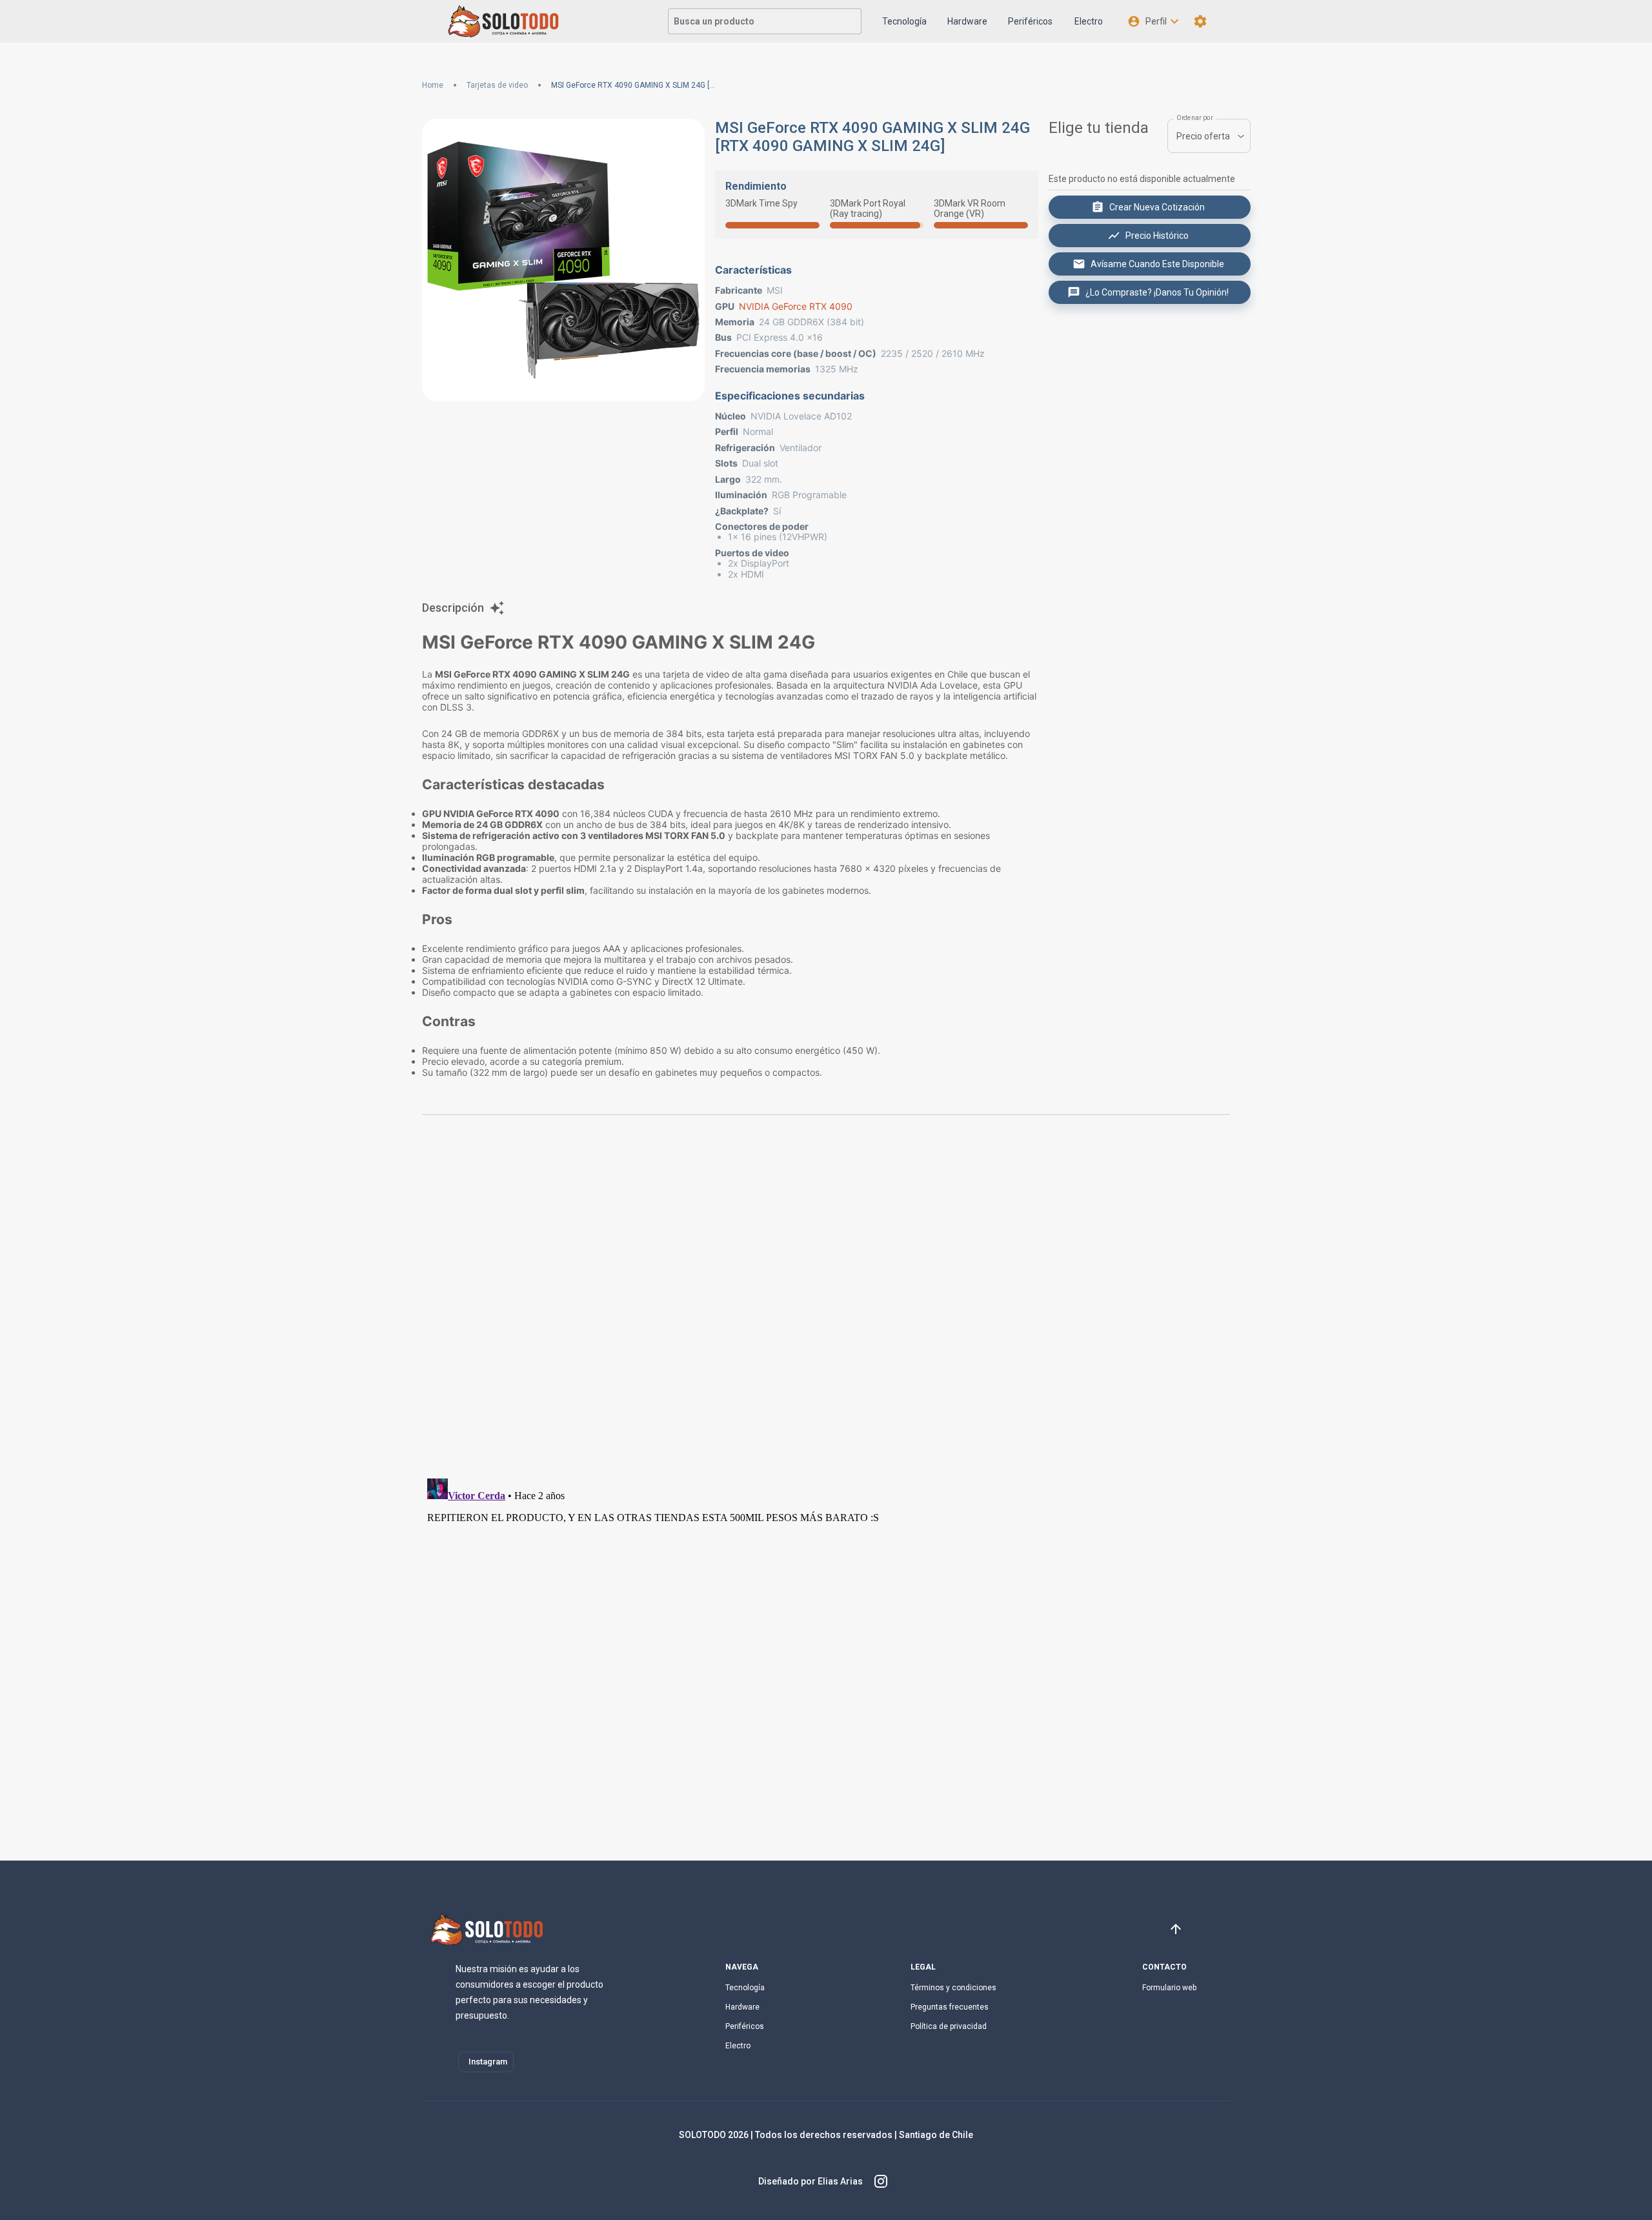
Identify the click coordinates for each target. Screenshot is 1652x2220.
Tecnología (904, 21)
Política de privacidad (949, 2026)
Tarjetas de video (497, 85)
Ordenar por (1195, 118)
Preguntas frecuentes (950, 2007)
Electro (1089, 21)
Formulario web (1169, 1988)
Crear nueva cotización (1157, 207)
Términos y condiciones (953, 1988)
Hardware (967, 21)
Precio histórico (1157, 236)
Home (433, 85)
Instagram (488, 2062)
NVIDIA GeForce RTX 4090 (796, 306)
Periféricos (1030, 21)
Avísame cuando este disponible (1157, 264)
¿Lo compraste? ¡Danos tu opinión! (1157, 292)
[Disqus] (826, 1302)
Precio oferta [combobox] (1203, 136)
